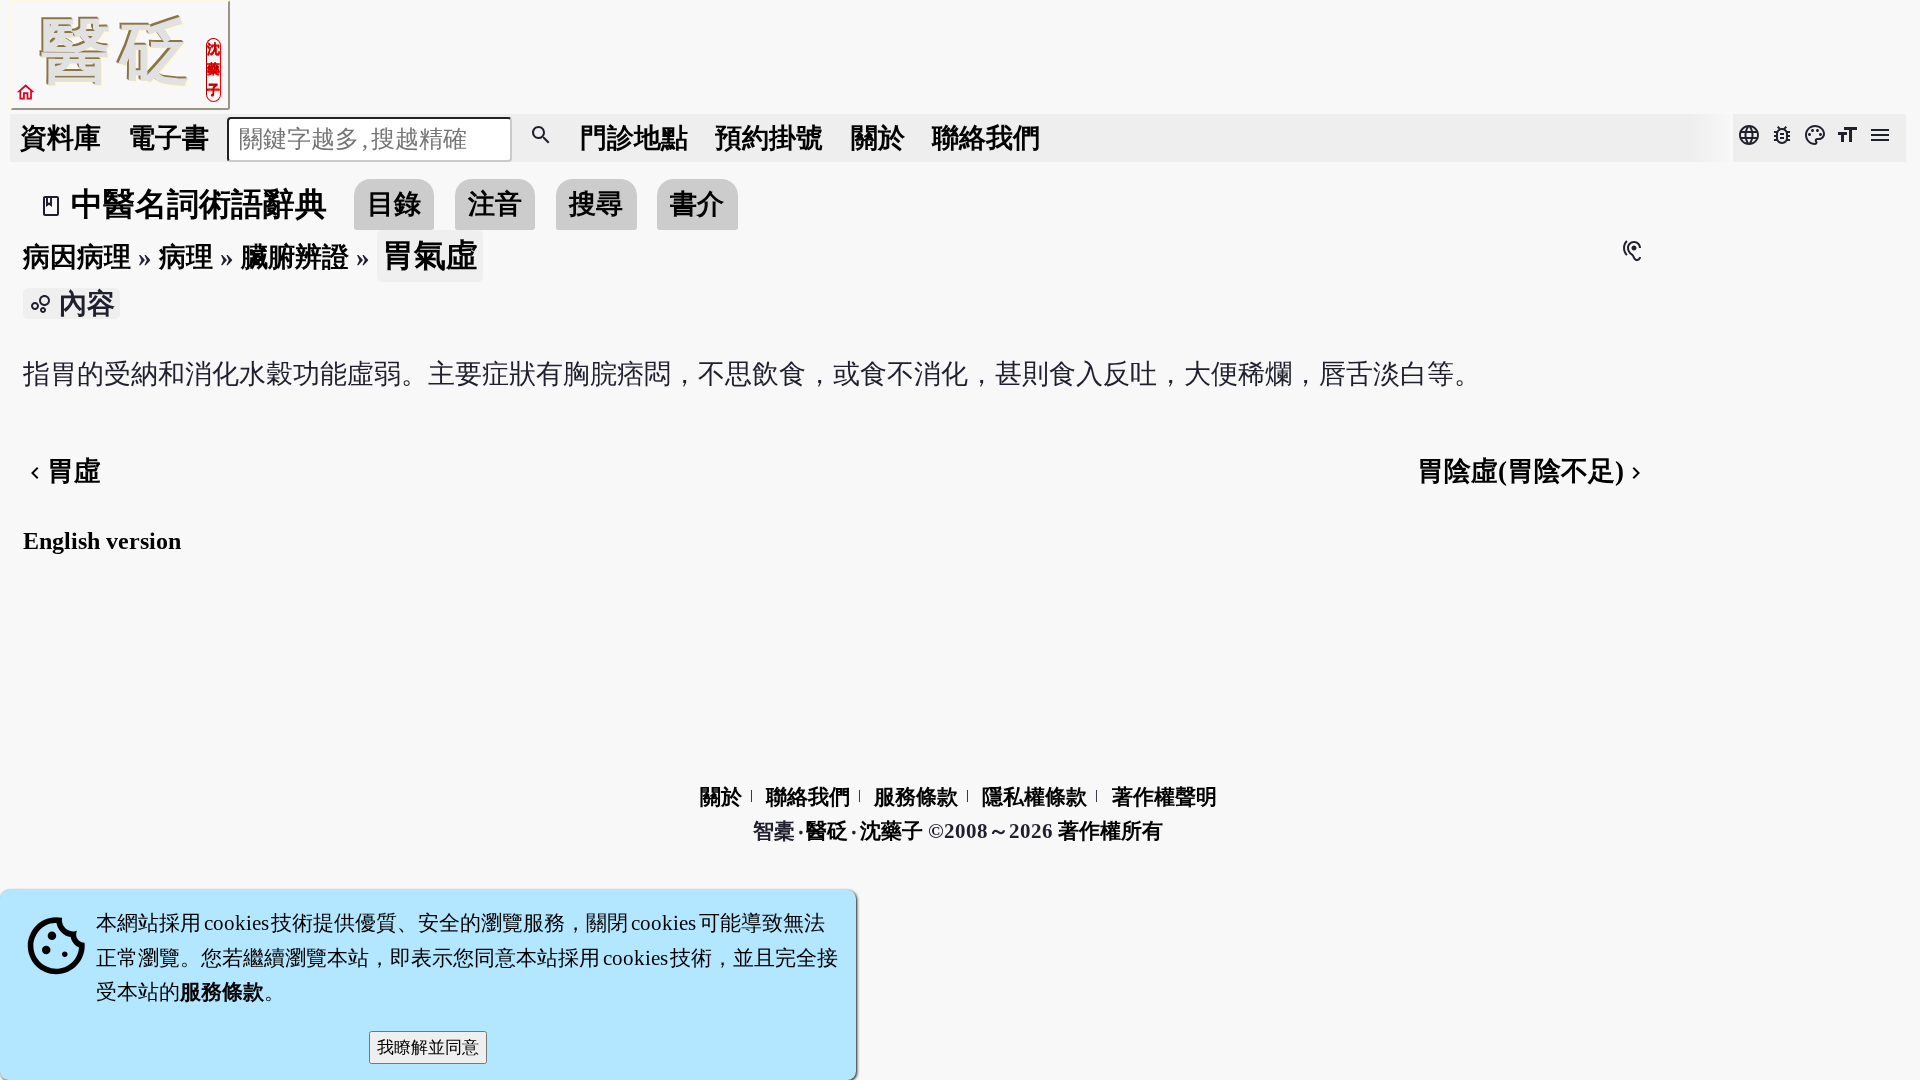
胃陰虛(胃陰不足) (1532, 471)
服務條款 (916, 797)
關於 (878, 138)
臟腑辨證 (295, 257)
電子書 (168, 138)
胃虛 (62, 471)
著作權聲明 (1164, 797)
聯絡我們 (986, 138)
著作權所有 (1110, 831)
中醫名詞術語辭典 (199, 204)
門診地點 (634, 138)
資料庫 (60, 138)
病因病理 (77, 257)
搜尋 (596, 204)
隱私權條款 (1034, 797)
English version (102, 541)
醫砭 (828, 831)
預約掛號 (769, 138)
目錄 (394, 204)
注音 (495, 204)
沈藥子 (891, 831)
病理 (186, 257)
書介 (697, 204)
